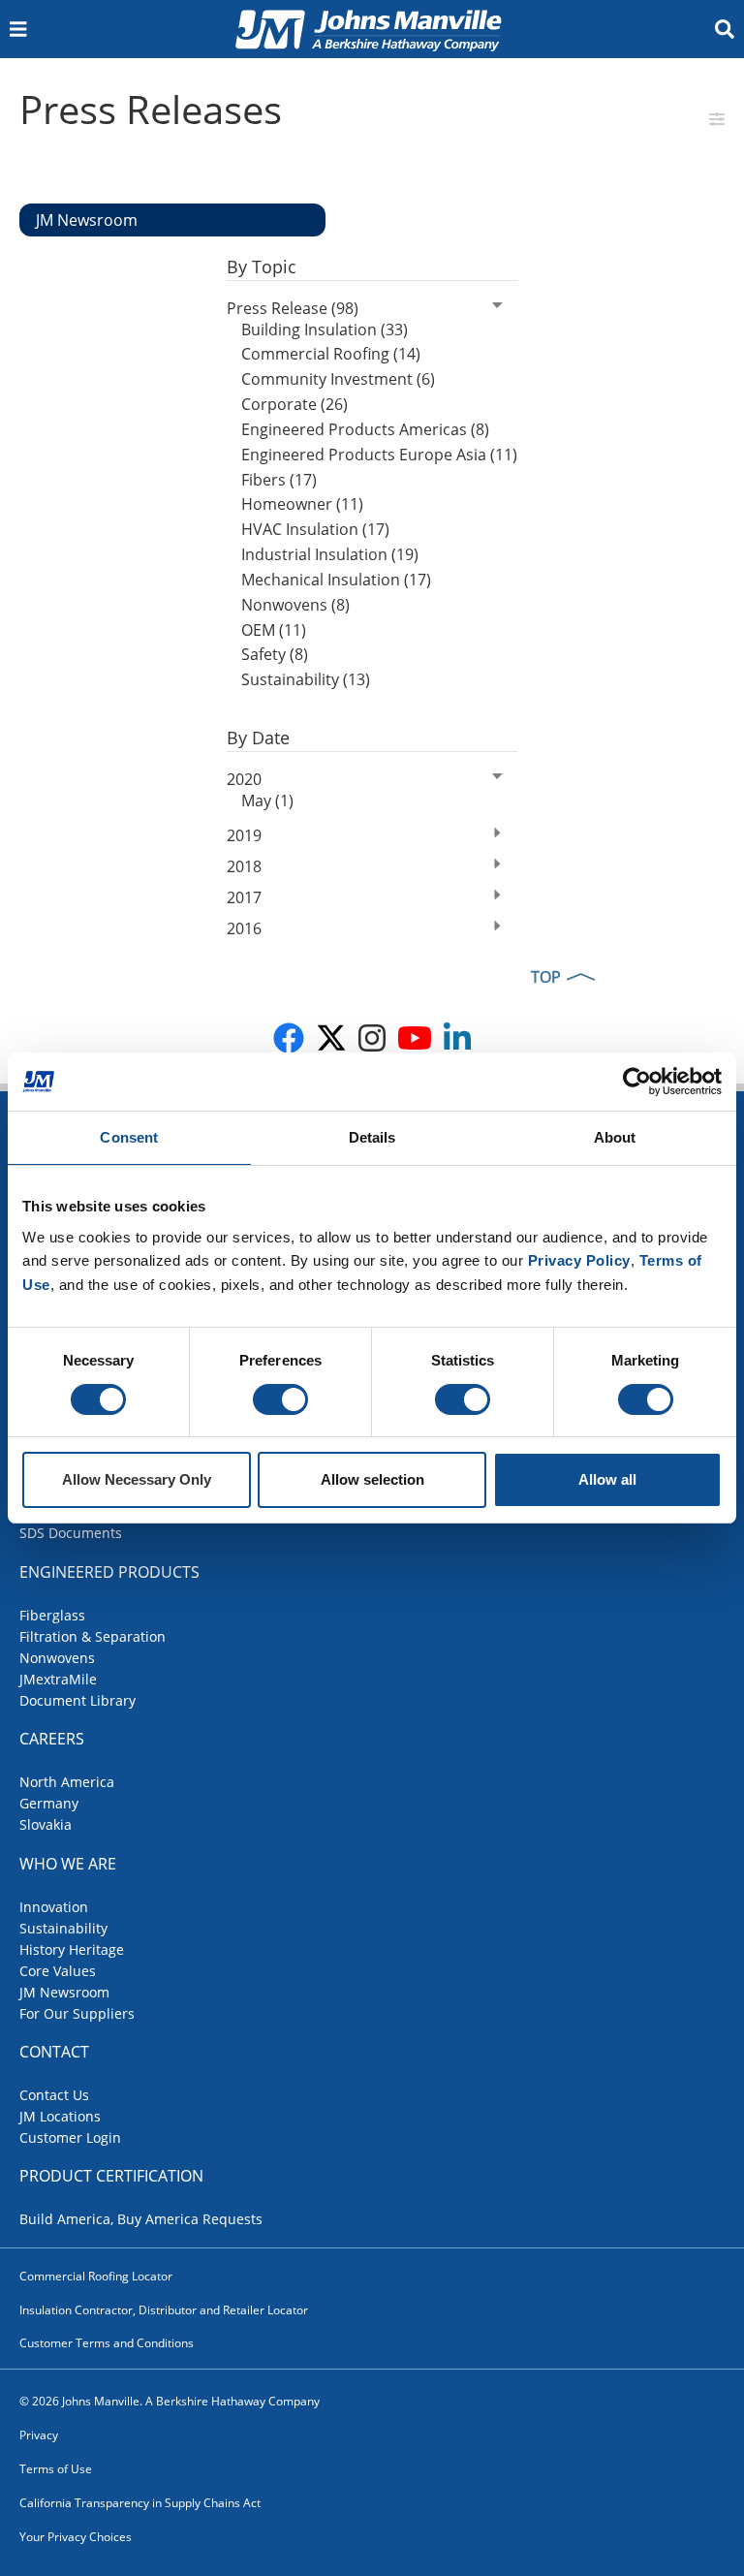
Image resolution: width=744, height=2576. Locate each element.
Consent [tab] (129, 1137)
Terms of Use (56, 2469)
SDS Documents (71, 1533)
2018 (244, 866)
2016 (244, 928)
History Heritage (72, 1949)
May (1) (267, 801)
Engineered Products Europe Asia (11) (379, 455)
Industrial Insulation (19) (330, 554)
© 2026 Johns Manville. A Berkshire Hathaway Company (170, 2401)
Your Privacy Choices (76, 2537)
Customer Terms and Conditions (107, 2343)
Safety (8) (275, 654)
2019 (244, 835)
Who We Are (68, 1864)
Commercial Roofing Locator (96, 2276)
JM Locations (60, 2116)
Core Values (58, 1971)
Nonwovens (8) (295, 605)
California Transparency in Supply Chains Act (140, 2503)
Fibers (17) (279, 480)
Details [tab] (372, 1137)
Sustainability (63, 1928)
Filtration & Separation (93, 1636)
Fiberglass (52, 1615)
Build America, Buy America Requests (141, 2219)
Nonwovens (57, 1658)
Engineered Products (109, 1572)
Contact (54, 2052)
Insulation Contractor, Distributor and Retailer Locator (164, 2310)
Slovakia (46, 1824)
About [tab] (615, 1137)
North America (67, 1782)
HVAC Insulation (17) (315, 529)
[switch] (280, 1399)
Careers (52, 1739)
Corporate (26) (294, 404)
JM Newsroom (64, 1992)
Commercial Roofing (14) (331, 354)
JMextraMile (58, 1679)
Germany (49, 1803)
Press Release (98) (293, 308)
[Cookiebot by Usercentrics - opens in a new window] (637, 1082)
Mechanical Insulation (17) (336, 580)
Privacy (39, 2435)
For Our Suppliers (77, 2013)
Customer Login (70, 2137)
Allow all (607, 1479)
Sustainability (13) (306, 679)
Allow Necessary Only (137, 1479)
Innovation (54, 1907)
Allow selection (372, 1479)
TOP (546, 977)
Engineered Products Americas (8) (365, 429)
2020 (244, 779)
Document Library (77, 1700)
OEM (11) (274, 630)
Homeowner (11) (302, 504)
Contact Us (54, 2095)
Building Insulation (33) (325, 330)
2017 (244, 897)
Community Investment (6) (338, 379)
